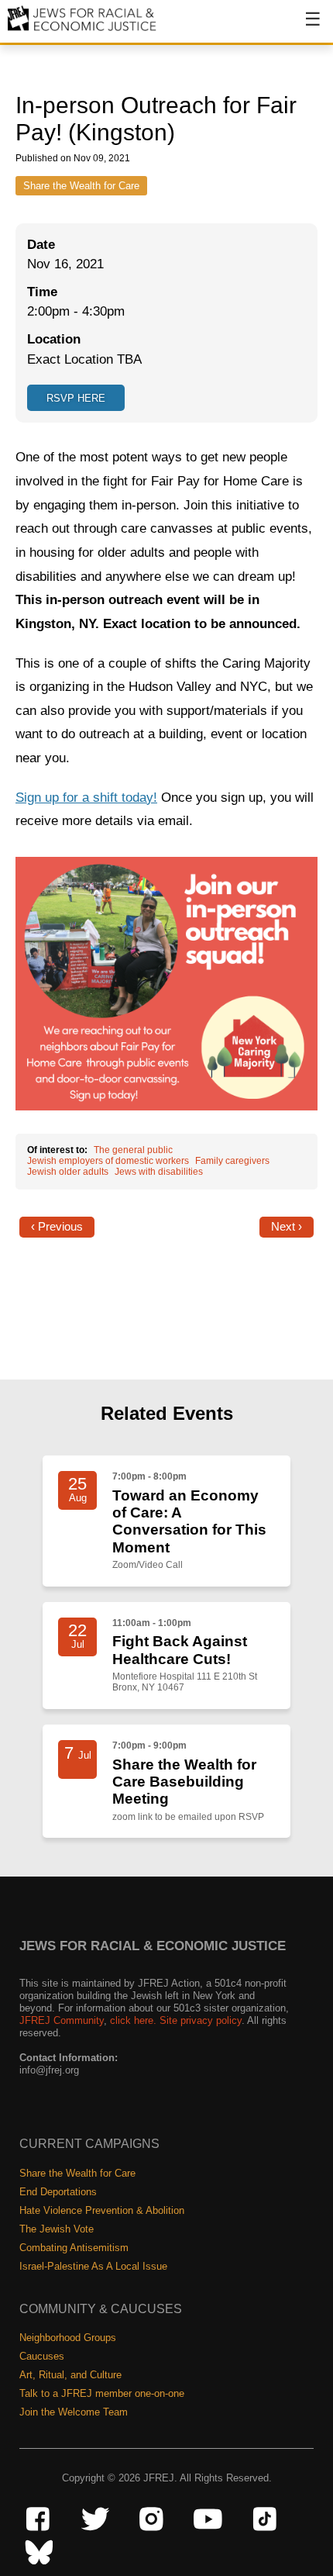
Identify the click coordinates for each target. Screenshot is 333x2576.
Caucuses (42, 2356)
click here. (133, 2020)
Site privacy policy (201, 2020)
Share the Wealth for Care (81, 186)
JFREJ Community (62, 2020)
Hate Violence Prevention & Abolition (102, 2210)
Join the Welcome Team (74, 2412)
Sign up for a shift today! (86, 798)
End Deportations (58, 2192)
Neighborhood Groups (68, 2338)
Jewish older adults (68, 1172)
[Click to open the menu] (303, 27)
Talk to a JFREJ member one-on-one (102, 2393)
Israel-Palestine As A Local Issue (93, 2266)
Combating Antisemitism (74, 2248)
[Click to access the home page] (82, 30)
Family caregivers (232, 1161)
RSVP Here (76, 398)
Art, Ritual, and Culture (70, 2375)
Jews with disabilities (159, 1172)
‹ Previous (57, 1227)
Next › (287, 1227)
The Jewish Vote (57, 2229)
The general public (133, 1150)
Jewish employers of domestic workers (108, 1161)
